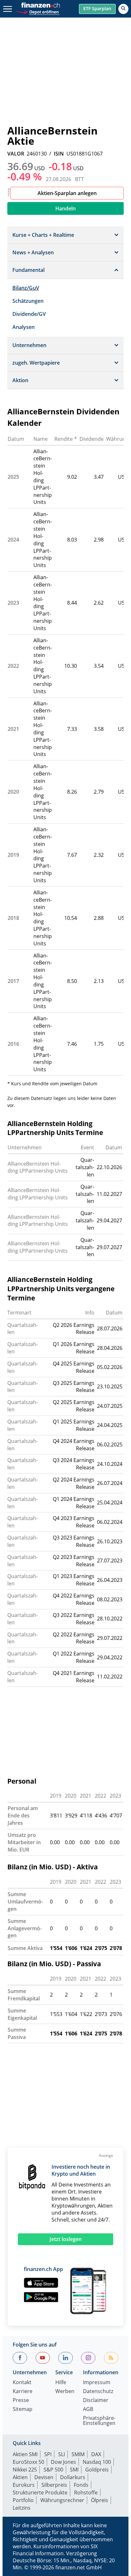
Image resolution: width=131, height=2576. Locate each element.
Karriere (23, 2392)
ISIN (59, 154)
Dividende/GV (29, 314)
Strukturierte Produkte (40, 2492)
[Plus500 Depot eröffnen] (38, 11)
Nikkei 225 (25, 2470)
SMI (74, 2470)
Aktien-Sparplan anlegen (67, 193)
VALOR (16, 154)
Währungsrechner (62, 2500)
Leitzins (22, 2508)
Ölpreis (100, 2500)
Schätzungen (28, 301)
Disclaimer (96, 2401)
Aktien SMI (25, 2454)
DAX (96, 2454)
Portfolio (23, 2500)
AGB (88, 2409)
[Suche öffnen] (123, 9)
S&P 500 (53, 2470)
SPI (48, 2454)
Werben (65, 2392)
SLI (62, 2454)
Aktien (20, 2477)
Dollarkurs (73, 2477)
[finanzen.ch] (41, 5)
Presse (21, 2401)
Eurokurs (24, 2485)
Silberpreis (54, 2485)
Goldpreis (97, 2470)
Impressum (97, 2383)
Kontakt (22, 2383)
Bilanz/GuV (26, 288)
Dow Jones (63, 2462)
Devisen (44, 2477)
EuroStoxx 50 (28, 2462)
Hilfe (61, 2383)
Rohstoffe (86, 2492)
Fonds (81, 2485)
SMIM (78, 2454)
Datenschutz (98, 2392)
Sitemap (23, 2409)
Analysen (24, 327)
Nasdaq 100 (97, 2462)
